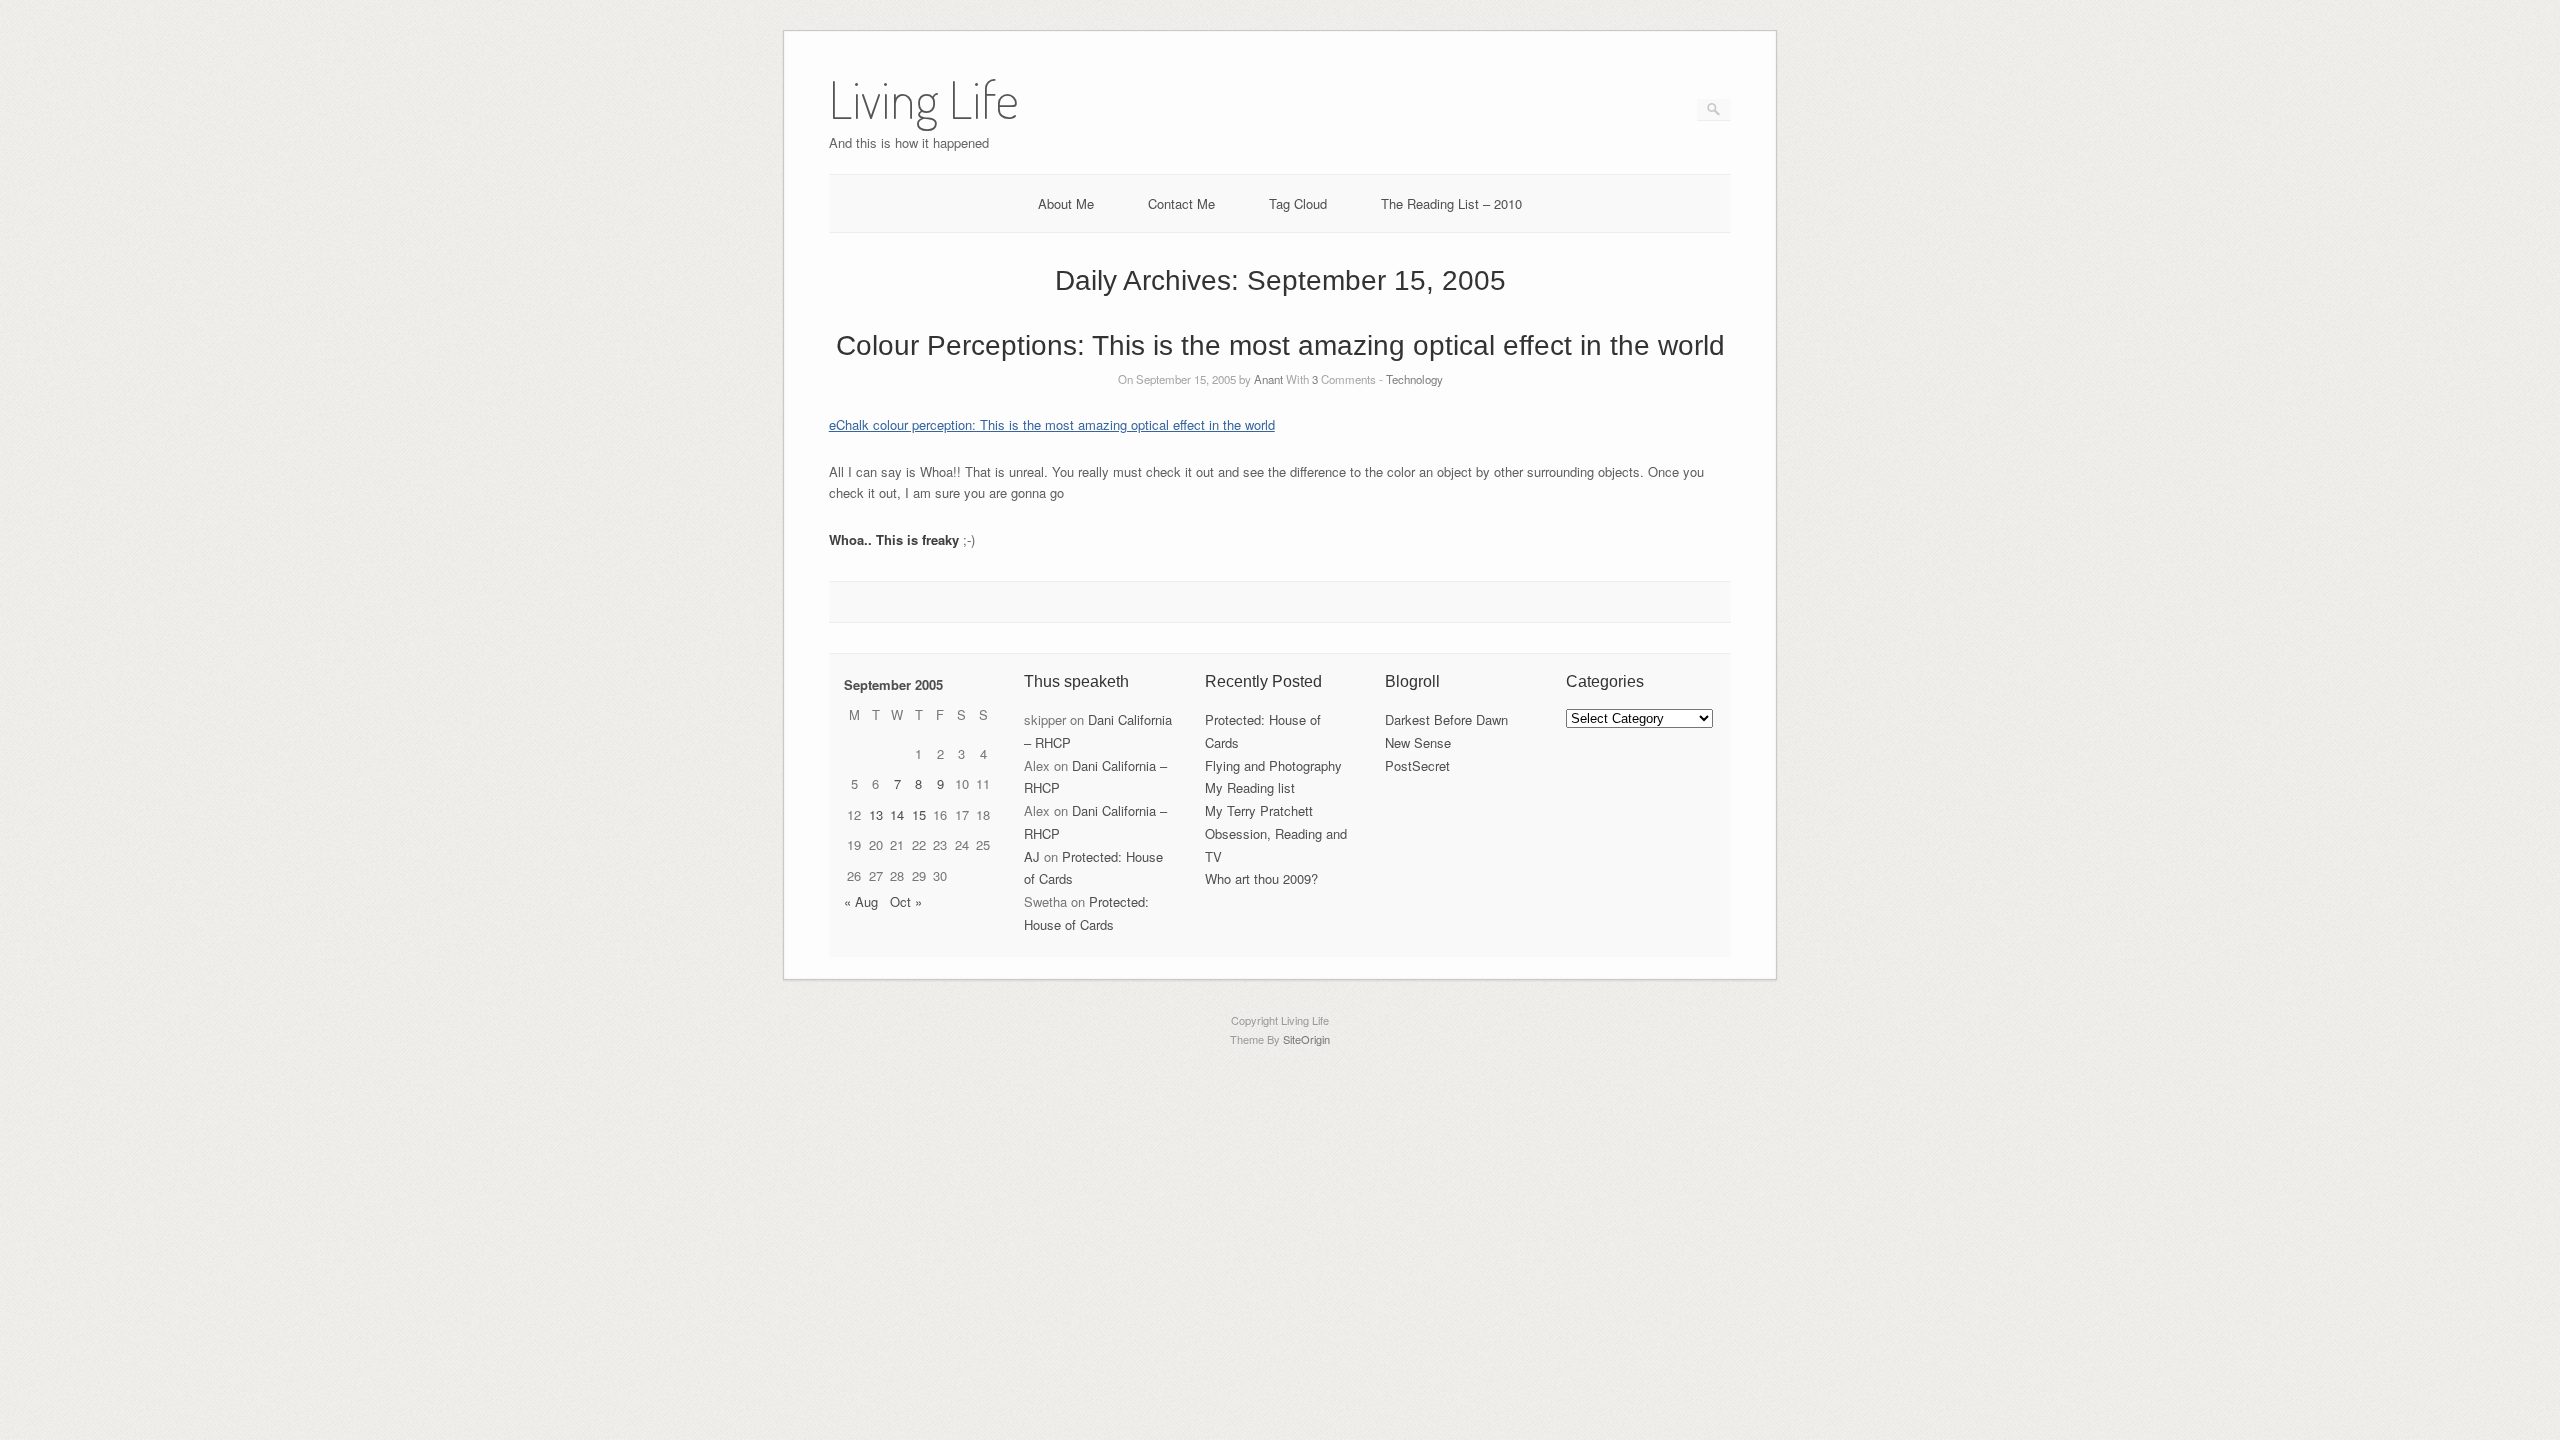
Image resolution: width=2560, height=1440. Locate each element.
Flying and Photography (1273, 765)
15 (919, 814)
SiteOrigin (1306, 1039)
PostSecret (1417, 765)
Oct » (906, 901)
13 (876, 814)
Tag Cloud (1298, 203)
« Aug (861, 901)
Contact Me (1181, 203)
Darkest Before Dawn (1446, 719)
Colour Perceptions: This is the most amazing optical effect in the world (1280, 345)
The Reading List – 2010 (1451, 203)
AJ (1032, 856)
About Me (1066, 203)
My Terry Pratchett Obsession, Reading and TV (1276, 833)
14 (897, 814)
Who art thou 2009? (1261, 878)
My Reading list (1250, 787)
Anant (1268, 379)
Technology (1414, 379)
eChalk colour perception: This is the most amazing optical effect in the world (1052, 424)
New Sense (1418, 742)
